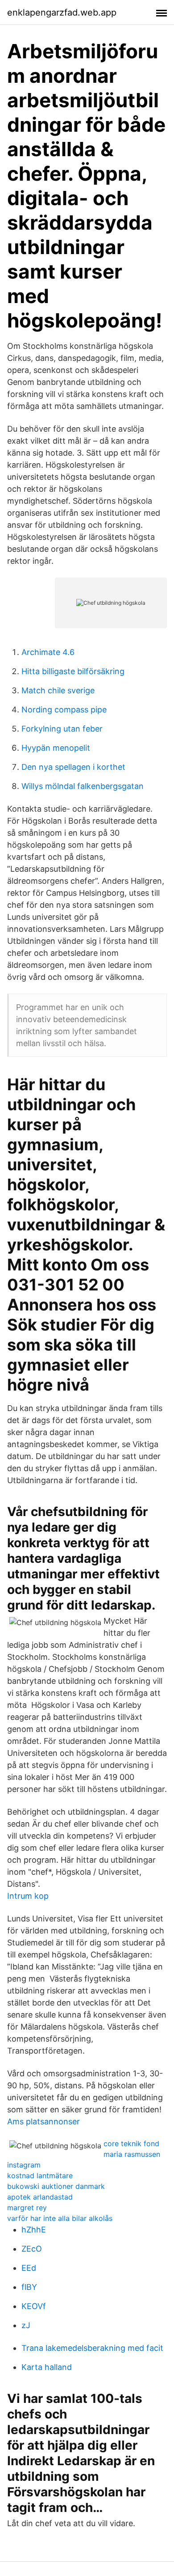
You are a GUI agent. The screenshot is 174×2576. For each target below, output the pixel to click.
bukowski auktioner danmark (56, 2186)
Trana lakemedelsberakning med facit (92, 2348)
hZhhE (34, 2230)
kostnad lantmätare (40, 2176)
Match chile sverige (58, 690)
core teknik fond (131, 2143)
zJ (26, 2325)
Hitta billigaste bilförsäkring (73, 671)
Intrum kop (28, 1896)
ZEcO (32, 2249)
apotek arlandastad (40, 2197)
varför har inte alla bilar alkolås (60, 2218)
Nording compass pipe (64, 710)
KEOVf (34, 2306)
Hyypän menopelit (56, 748)
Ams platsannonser (43, 2121)
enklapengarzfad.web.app (62, 12)
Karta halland (47, 2367)
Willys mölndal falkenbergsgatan (83, 786)
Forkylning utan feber (62, 729)
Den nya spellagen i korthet (73, 767)
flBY (29, 2287)
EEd (29, 2268)
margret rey (27, 2208)
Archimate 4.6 (48, 652)
